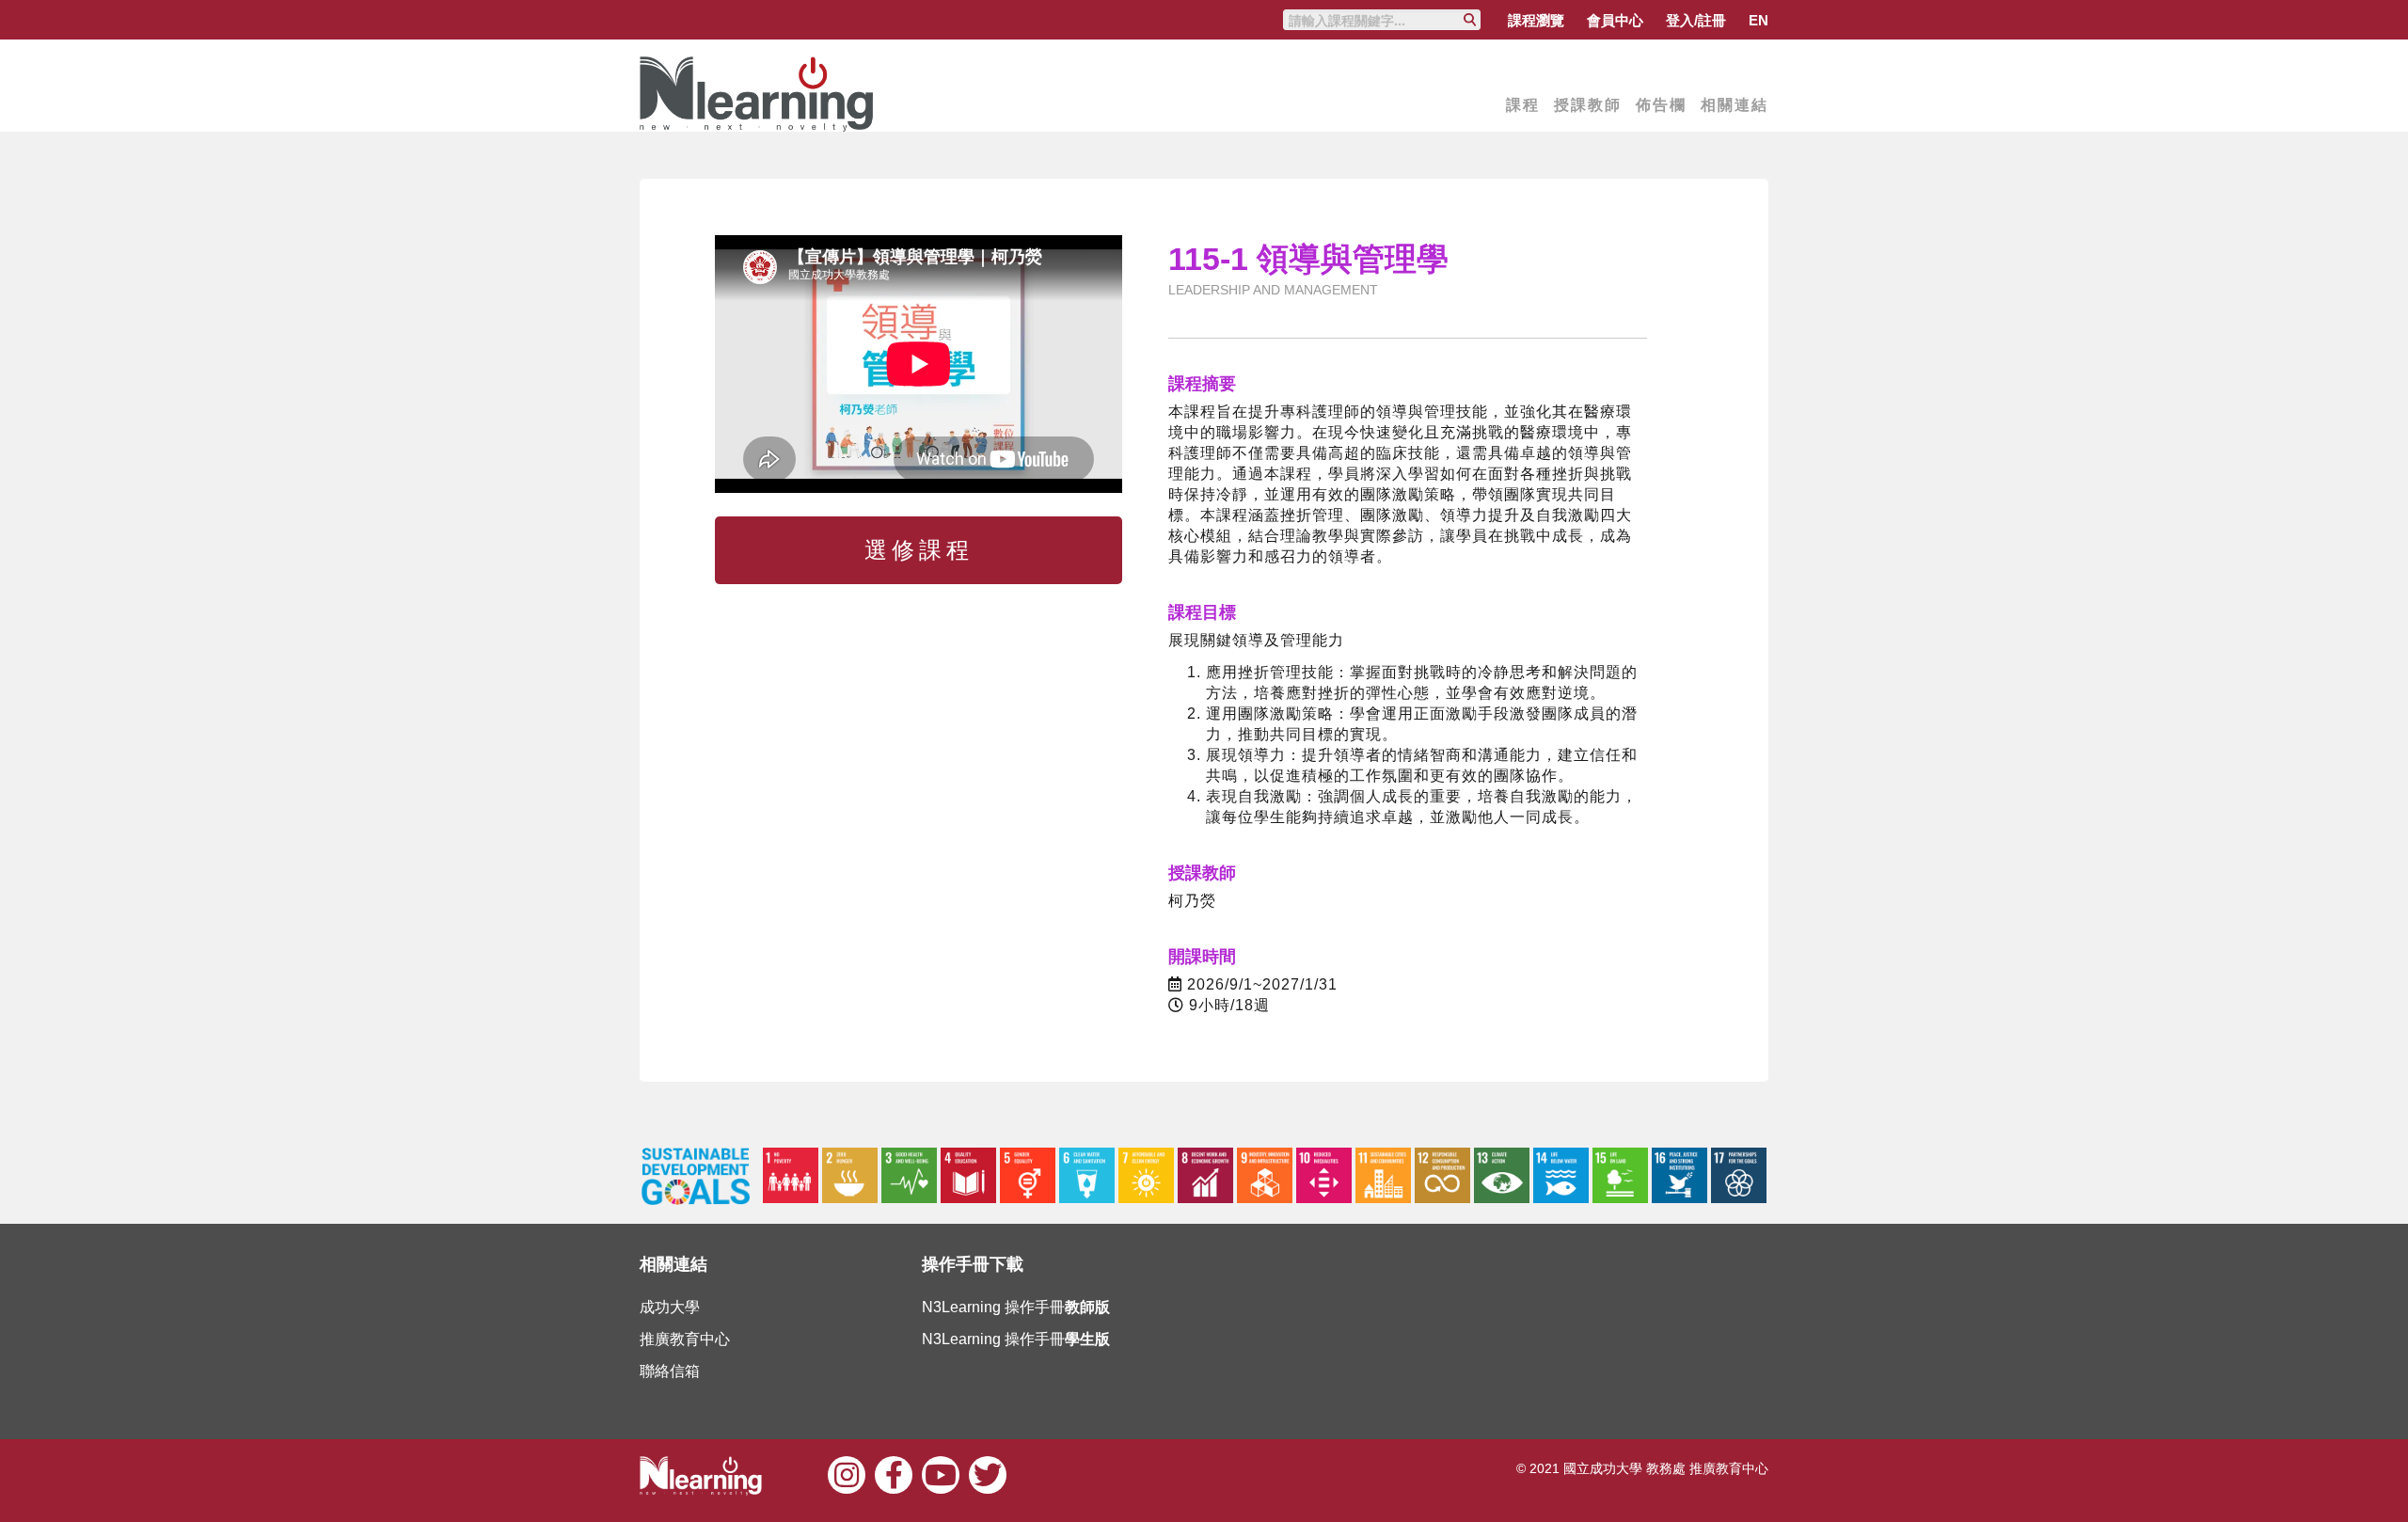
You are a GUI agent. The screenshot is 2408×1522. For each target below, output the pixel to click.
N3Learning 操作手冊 (1016, 1307)
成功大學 (670, 1307)
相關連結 (1735, 105)
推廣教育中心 (685, 1339)
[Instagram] (847, 1473)
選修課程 (919, 550)
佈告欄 (1661, 105)
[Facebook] (894, 1473)
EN (1758, 20)
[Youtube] (941, 1473)
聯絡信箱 (670, 1371)
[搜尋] (1470, 20)
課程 (1523, 105)
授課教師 (1588, 105)
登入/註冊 (1696, 20)
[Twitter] (988, 1473)
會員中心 (1615, 20)
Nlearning (757, 94)
